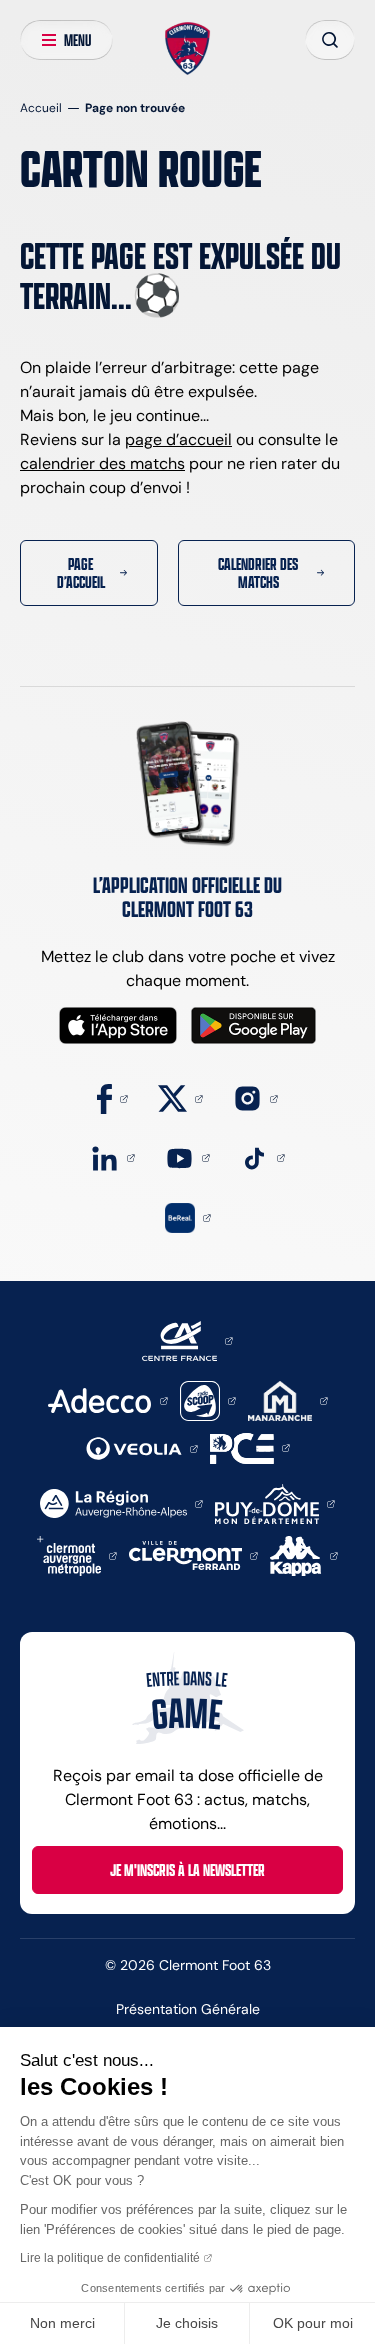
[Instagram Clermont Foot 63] (255, 1097)
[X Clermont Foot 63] (180, 1097)
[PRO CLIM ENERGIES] (250, 1446)
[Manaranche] (287, 1399)
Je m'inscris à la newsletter (187, 1870)
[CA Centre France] (187, 1339)
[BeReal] (188, 1216)
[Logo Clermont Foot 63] (187, 49)
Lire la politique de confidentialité (110, 2258)
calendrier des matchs (102, 463)
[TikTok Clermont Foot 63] (262, 1156)
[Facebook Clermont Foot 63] (112, 1097)
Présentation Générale (188, 2009)
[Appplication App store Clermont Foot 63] (118, 1025)
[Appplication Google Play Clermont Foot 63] (253, 1025)
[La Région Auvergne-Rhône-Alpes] (121, 1502)
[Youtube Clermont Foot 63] (187, 1156)
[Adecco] (107, 1399)
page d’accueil (178, 439)
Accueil (41, 107)
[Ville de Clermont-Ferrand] (193, 1554)
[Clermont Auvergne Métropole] (77, 1554)
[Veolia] (142, 1447)
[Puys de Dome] (275, 1502)
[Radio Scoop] (208, 1399)
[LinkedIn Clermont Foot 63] (112, 1156)
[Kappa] (304, 1554)
